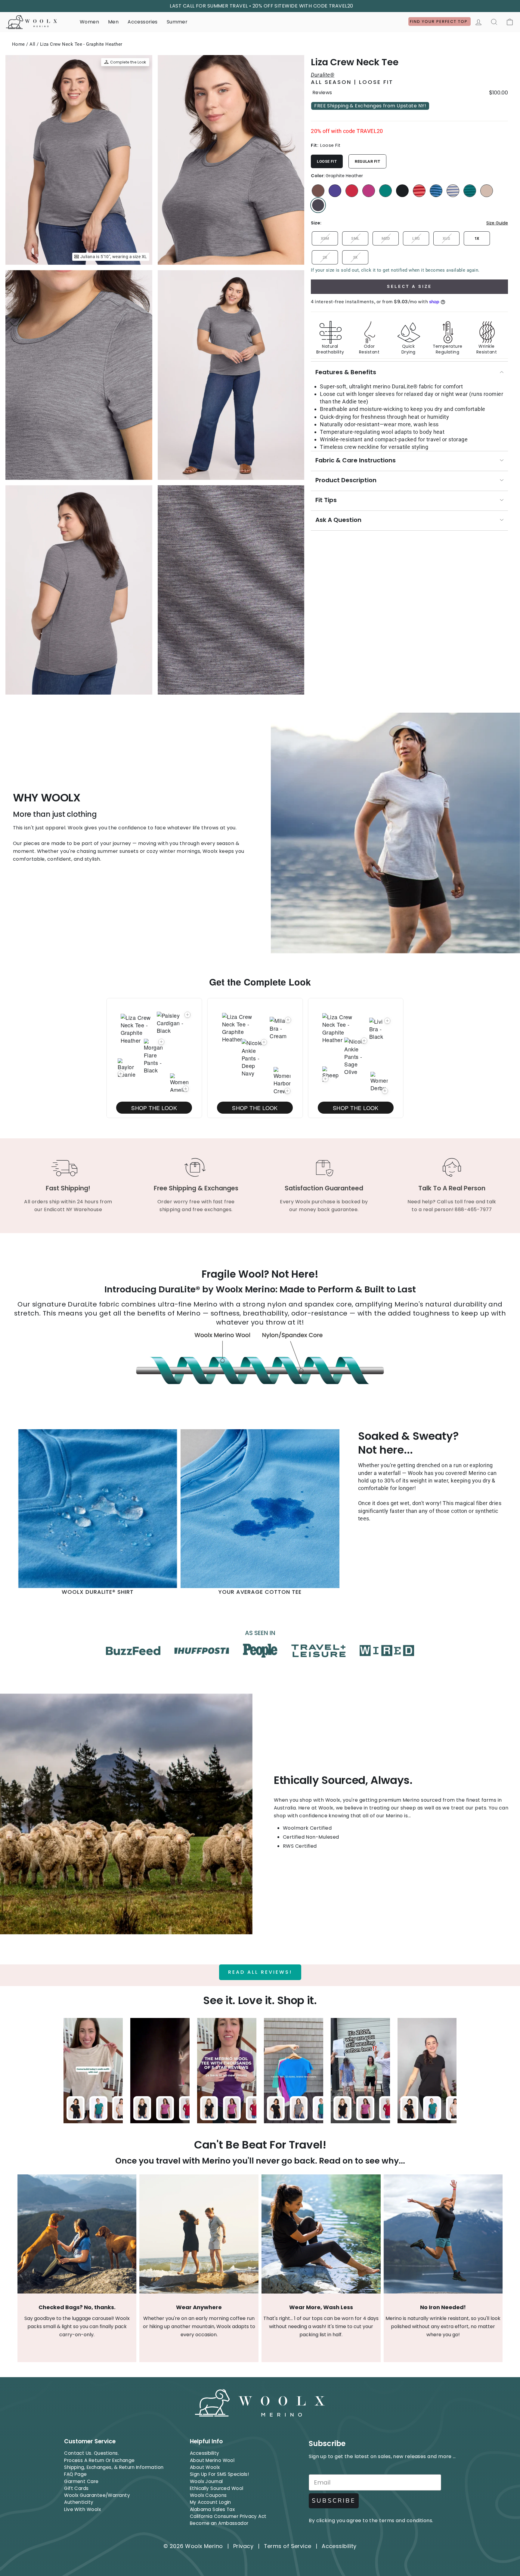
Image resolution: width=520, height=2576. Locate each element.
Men (113, 22)
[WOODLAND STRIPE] (470, 191)
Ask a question (338, 520)
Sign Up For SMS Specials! (219, 2474)
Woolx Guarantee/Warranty (97, 2495)
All (32, 44)
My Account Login (210, 2502)
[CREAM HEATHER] (487, 191)
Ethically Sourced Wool (217, 2488)
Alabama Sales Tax (212, 2509)
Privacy (243, 2546)
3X (355, 257)
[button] (121, 1074)
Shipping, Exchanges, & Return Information (114, 2467)
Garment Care (81, 2481)
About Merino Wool (212, 2460)
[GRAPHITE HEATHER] (318, 205)
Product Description (346, 480)
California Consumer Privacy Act (228, 2516)
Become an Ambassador (219, 2523)
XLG (446, 238)
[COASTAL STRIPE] (436, 191)
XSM (325, 238)
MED (386, 238)
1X (477, 238)
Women (89, 22)
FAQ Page (76, 2474)
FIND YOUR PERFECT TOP (440, 22)
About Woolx (205, 2467)
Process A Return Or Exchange (99, 2460)
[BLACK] (402, 191)
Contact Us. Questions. (91, 2453)
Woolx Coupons (208, 2495)
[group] (409, 335)
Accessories (142, 22)
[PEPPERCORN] (318, 191)
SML (355, 238)
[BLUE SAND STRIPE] (453, 191)
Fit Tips (326, 500)
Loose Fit (327, 161)
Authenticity (79, 2502)
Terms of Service (288, 2546)
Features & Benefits (346, 372)
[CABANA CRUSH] (385, 191)
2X (325, 257)
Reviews (322, 93)
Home (19, 44)
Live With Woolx (82, 2509)
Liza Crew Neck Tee (355, 62)
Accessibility (205, 2453)
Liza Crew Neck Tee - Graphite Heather (81, 44)
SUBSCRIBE (334, 2501)
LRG (416, 238)
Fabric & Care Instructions (356, 460)
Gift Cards (76, 2488)
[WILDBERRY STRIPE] (419, 191)
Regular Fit (367, 161)
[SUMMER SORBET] (369, 191)
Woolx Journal (206, 2481)
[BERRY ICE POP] (352, 191)
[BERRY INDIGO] (335, 191)
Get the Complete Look (260, 982)
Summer (177, 22)
